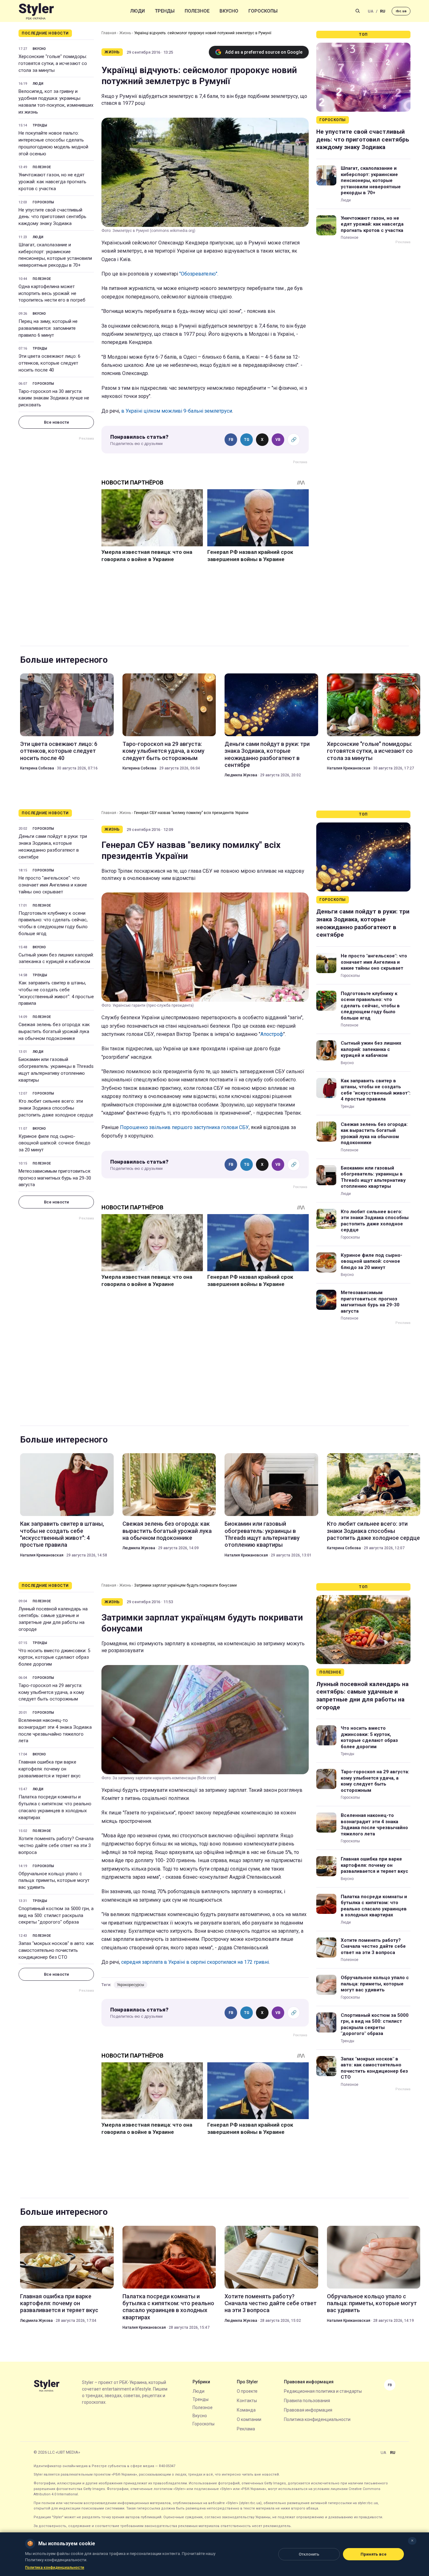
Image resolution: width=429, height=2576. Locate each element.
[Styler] (36, 11)
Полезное (197, 11)
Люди (138, 11)
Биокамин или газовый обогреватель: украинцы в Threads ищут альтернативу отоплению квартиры (56, 1070)
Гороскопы (263, 11)
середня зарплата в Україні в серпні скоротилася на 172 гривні (195, 1962)
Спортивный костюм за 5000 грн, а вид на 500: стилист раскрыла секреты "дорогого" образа (56, 1915)
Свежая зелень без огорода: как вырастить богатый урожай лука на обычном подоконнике (54, 1031)
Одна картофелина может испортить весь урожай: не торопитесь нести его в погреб (52, 293)
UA (371, 11)
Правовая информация (308, 2410)
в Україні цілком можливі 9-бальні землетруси (177, 411)
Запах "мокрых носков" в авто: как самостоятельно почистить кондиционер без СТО (56, 1950)
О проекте (247, 2391)
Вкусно (229, 11)
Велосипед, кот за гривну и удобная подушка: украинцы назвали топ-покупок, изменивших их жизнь (56, 102)
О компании (249, 2419)
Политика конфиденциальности (317, 2419)
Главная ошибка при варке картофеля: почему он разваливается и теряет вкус (50, 1769)
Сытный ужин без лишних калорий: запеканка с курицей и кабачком (56, 958)
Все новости (56, 422)
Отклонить (309, 2554)
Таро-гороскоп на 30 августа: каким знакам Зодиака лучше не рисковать (54, 398)
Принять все (374, 2554)
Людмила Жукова (241, 775)
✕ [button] (412, 2541)
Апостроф (272, 1034)
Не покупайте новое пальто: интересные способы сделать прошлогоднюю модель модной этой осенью (53, 143)
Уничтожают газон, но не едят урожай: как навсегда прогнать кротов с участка (52, 182)
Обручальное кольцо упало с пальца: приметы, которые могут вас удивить (54, 1881)
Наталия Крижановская (349, 768)
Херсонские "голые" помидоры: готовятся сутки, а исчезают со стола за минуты (53, 63)
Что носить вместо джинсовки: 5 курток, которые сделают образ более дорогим (54, 1658)
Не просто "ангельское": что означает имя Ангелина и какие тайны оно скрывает (53, 885)
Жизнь (125, 33)
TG (247, 440)
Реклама (246, 2429)
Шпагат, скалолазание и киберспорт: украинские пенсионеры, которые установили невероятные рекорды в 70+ (55, 255)
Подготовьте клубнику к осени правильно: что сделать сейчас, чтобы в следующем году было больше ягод (53, 923)
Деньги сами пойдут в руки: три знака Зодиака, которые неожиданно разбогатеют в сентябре (267, 754)
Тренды (165, 11)
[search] (358, 11)
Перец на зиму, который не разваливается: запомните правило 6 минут (48, 328)
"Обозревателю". (199, 274)
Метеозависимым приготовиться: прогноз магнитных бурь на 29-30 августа (55, 1178)
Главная (109, 33)
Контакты (247, 2401)
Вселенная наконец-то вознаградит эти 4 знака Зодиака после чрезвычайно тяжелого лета (55, 1730)
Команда (246, 2410)
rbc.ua (401, 11)
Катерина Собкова (37, 768)
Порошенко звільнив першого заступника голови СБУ (184, 1127)
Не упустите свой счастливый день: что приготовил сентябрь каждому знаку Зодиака (52, 217)
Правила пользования (307, 2401)
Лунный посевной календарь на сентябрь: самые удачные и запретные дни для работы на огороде (53, 1619)
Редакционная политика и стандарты (323, 2391)
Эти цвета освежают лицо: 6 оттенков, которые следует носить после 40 (49, 363)
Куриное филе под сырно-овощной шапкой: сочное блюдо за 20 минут (54, 1143)
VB (278, 440)
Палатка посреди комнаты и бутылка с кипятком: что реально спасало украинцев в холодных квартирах (55, 1807)
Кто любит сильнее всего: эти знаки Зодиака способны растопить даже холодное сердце (56, 1108)
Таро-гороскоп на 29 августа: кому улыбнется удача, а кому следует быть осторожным (163, 751)
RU (383, 11)
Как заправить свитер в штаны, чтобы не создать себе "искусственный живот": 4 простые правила (56, 993)
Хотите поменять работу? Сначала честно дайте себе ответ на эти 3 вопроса (56, 1845)
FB (231, 440)
